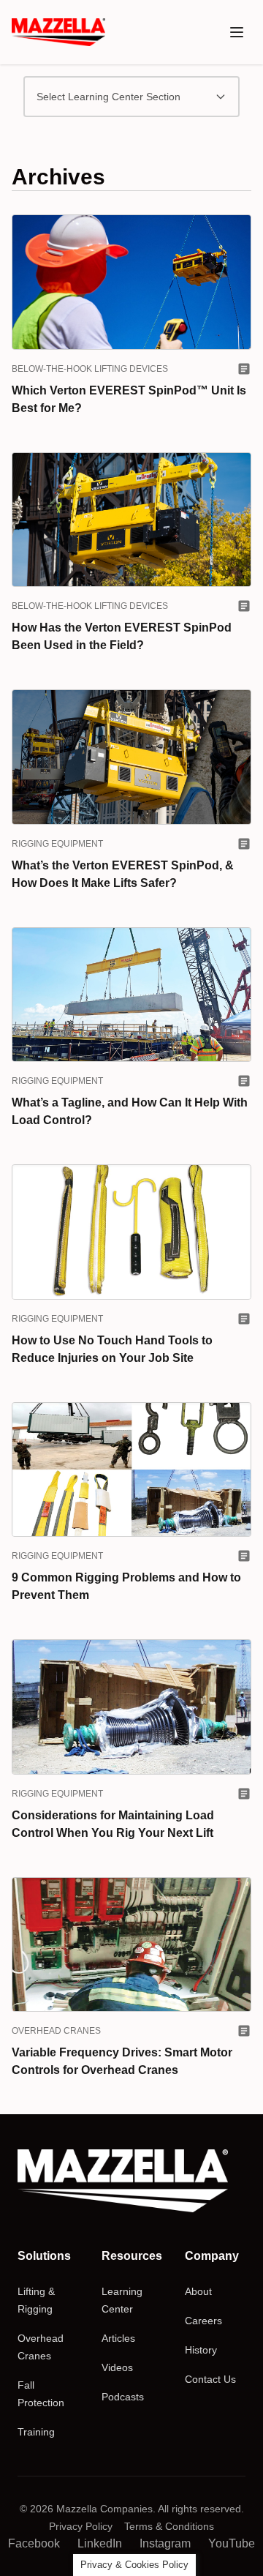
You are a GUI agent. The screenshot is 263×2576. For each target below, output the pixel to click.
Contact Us (210, 2379)
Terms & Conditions (169, 2526)
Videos (117, 2367)
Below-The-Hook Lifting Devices (90, 369)
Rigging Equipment (57, 844)
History (201, 2350)
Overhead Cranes (56, 2031)
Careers (203, 2321)
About (198, 2291)
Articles (118, 2338)
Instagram (165, 2543)
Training (36, 2432)
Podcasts (123, 2397)
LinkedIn (100, 2543)
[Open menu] (237, 32)
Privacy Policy (81, 2526)
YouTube (232, 2543)
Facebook (34, 2543)
